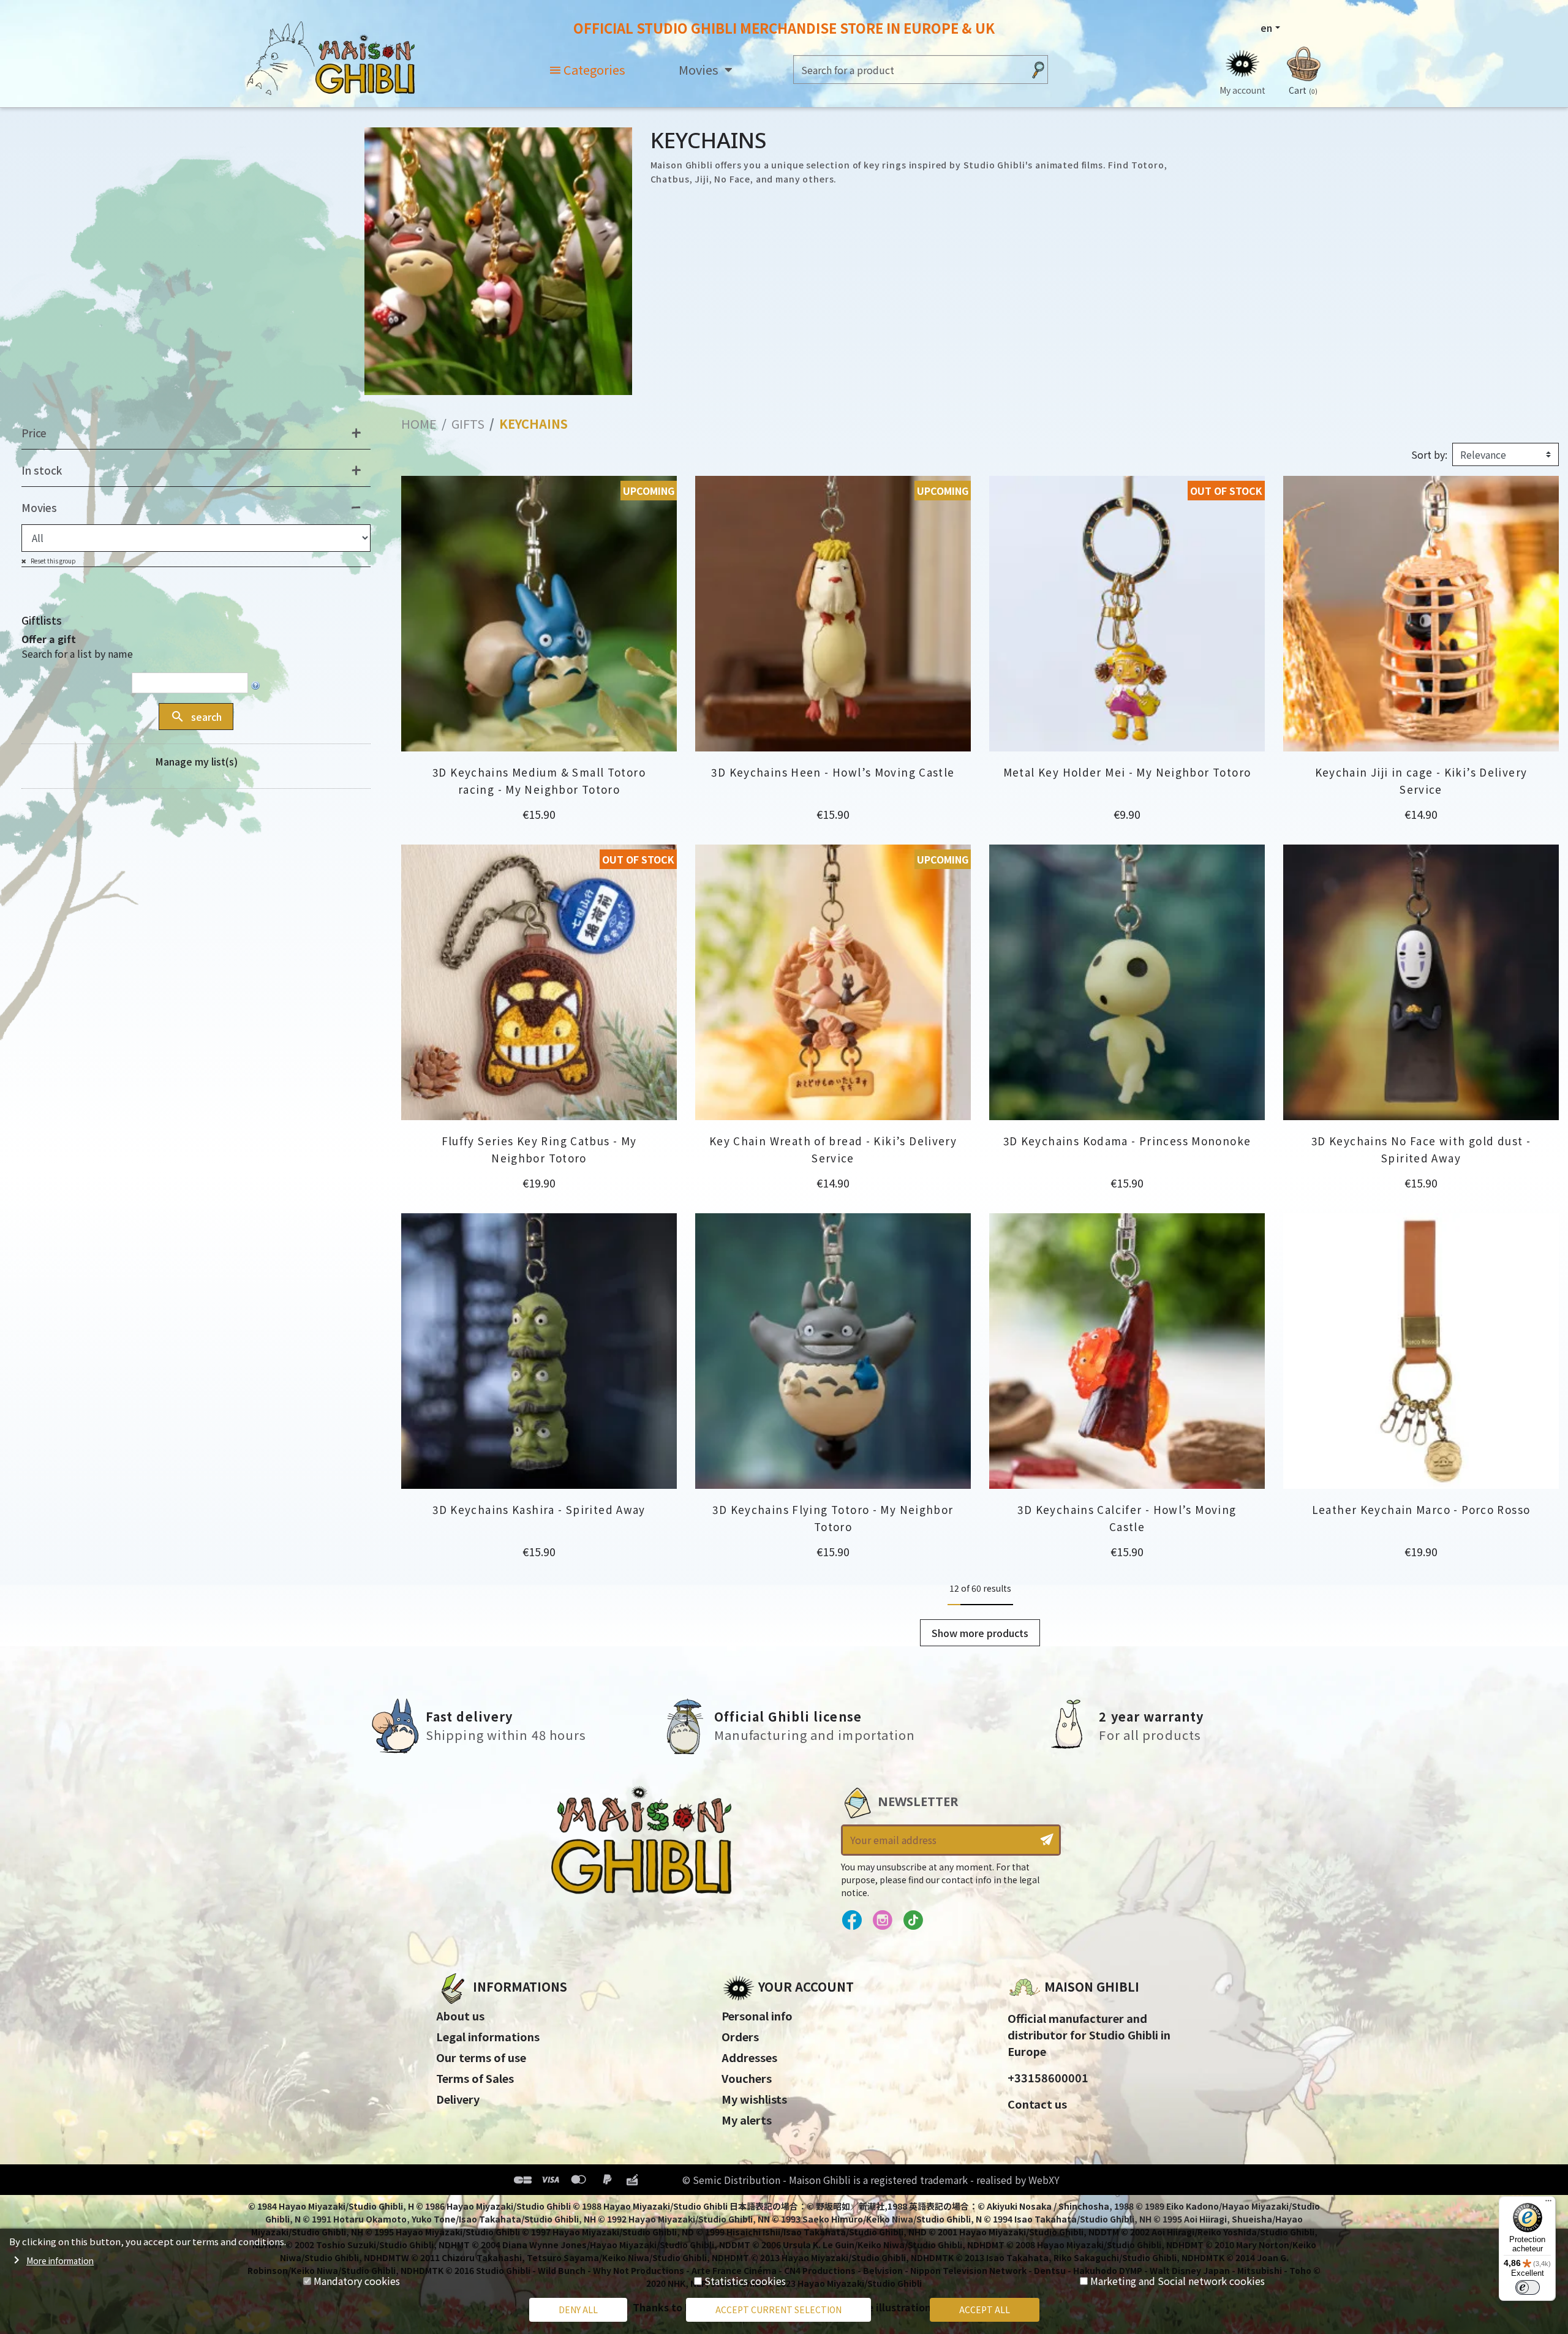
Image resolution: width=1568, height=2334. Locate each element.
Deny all (578, 2310)
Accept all (985, 2310)
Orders (740, 2036)
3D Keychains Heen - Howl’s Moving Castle (833, 772)
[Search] (1038, 70)
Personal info (757, 2016)
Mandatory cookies (357, 2281)
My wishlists (754, 2099)
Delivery (458, 2099)
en (1266, 28)
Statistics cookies (745, 2281)
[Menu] (1548, 2204)
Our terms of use (481, 2057)
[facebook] (852, 1921)
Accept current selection (778, 2310)
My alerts (747, 2120)
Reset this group (53, 561)
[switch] (1528, 2287)
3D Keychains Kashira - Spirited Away (539, 1509)
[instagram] (882, 1921)
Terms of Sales (475, 2078)
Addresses (749, 2057)
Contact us (1037, 2104)
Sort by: (1429, 454)
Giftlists (42, 620)
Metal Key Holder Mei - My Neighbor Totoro (1127, 772)
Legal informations (488, 2036)
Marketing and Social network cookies (1178, 2281)
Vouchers (747, 2078)
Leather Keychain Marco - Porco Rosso (1421, 1509)
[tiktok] (913, 1921)
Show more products (980, 1633)
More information (60, 2261)
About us (460, 2016)
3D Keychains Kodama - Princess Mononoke (1127, 1141)
